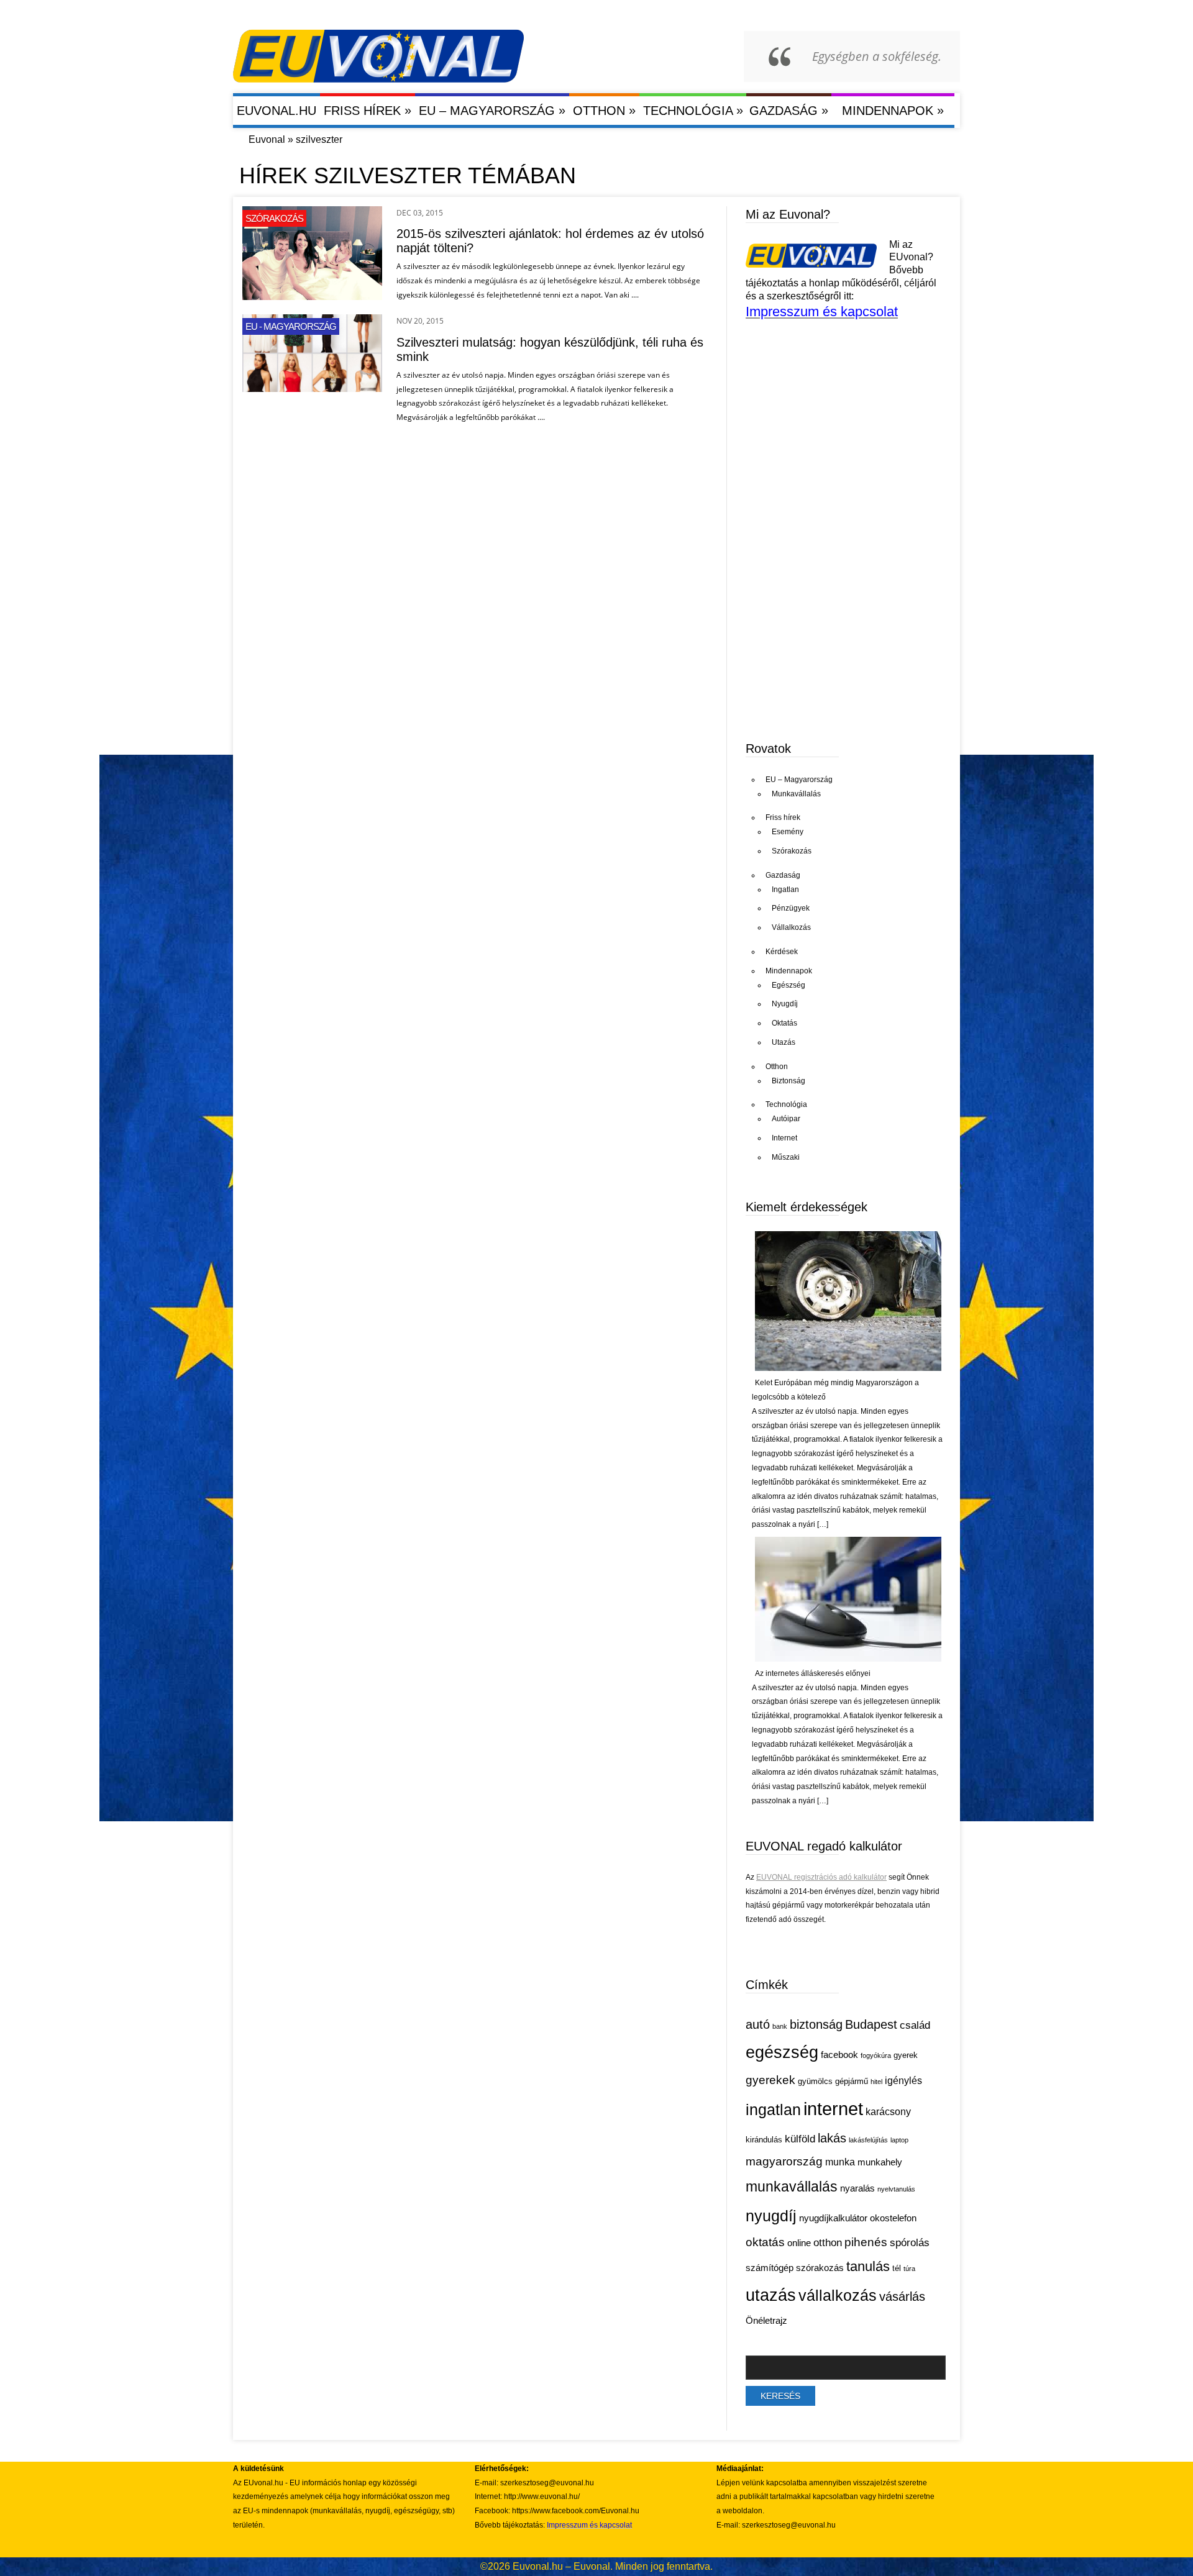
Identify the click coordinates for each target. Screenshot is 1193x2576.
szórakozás (820, 2268)
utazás (771, 2295)
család (915, 2025)
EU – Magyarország (492, 110)
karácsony (888, 2112)
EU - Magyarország (291, 326)
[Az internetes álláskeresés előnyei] (848, 1659)
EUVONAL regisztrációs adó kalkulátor (821, 1877)
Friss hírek (368, 110)
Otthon (604, 110)
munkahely (880, 2162)
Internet (784, 1138)
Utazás (784, 1042)
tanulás (868, 2266)
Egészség (788, 985)
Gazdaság (789, 110)
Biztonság (788, 1081)
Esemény (788, 832)
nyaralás (857, 2188)
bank (780, 2026)
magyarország (784, 2161)
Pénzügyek (791, 908)
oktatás (765, 2242)
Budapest (871, 2024)
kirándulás (764, 2140)
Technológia (693, 110)
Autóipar (786, 1119)
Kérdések (782, 952)
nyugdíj (771, 2216)
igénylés (903, 2081)
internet (833, 2109)
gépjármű (852, 2081)
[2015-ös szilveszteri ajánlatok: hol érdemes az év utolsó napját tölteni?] (312, 297)
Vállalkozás (791, 927)
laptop (899, 2140)
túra (909, 2269)
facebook (839, 2055)
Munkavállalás (796, 794)
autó (758, 2024)
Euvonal (267, 139)
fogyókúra (876, 2055)
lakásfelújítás (868, 2140)
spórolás (910, 2243)
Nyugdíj (785, 1004)
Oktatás (784, 1023)
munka (840, 2162)
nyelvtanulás (896, 2189)
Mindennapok (893, 110)
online (799, 2243)
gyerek (906, 2055)
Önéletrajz (766, 2321)
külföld (800, 2139)
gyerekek (770, 2080)
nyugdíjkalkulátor (833, 2218)
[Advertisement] (839, 633)
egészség (782, 2052)
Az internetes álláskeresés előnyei (813, 1673)
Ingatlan (785, 890)
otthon (828, 2243)
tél (897, 2268)
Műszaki (786, 1157)
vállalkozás (838, 2295)
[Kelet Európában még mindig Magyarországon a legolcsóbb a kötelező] (848, 1368)
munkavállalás (792, 2187)
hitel (876, 2082)
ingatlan (773, 2109)
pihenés (866, 2242)
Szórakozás (274, 218)
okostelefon (893, 2218)
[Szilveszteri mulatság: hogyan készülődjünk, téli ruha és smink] (312, 389)
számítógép (770, 2268)
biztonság (816, 2024)
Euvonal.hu (277, 111)
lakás (832, 2138)
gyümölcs (815, 2081)
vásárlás (902, 2296)
